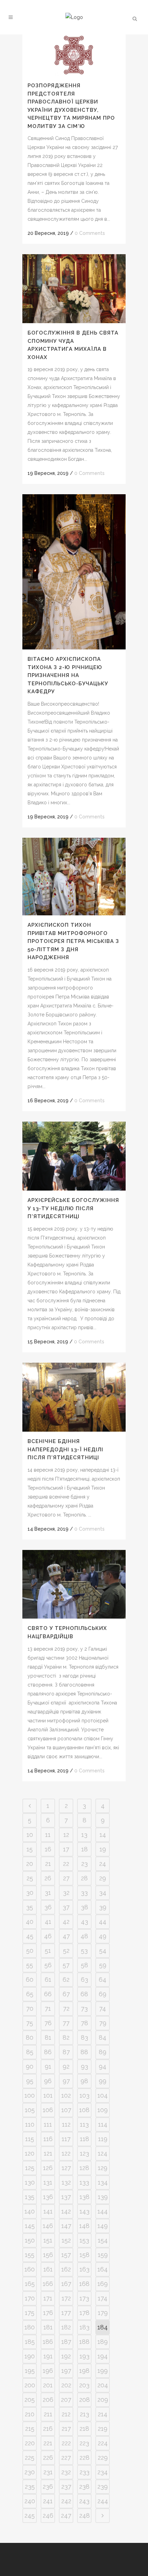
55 (30, 1965)
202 (66, 2385)
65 (30, 1994)
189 (103, 2342)
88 (84, 2052)
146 (48, 2226)
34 (103, 1893)
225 (30, 2458)
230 (30, 2472)
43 (84, 1922)
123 (84, 2153)
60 (30, 1980)
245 (30, 2515)
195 (30, 2371)
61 (48, 1980)
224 (103, 2443)
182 (66, 2327)
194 (103, 2356)
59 (103, 1965)
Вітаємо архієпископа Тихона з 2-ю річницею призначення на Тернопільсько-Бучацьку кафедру (68, 675)
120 (30, 2153)
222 (66, 2443)
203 (84, 2385)
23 (84, 1864)
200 (30, 2385)
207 (66, 2400)
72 (66, 2008)
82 (66, 2037)
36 (48, 1907)
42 (66, 1922)
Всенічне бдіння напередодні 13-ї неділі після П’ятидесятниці (65, 1449)
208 (84, 2400)
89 (103, 2052)
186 (48, 2342)
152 (66, 2240)
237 (66, 2487)
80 (30, 2037)
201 (48, 2385)
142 (66, 2211)
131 (48, 2182)
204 (103, 2385)
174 (103, 2298)
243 (84, 2501)
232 (66, 2472)
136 (48, 2197)
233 (84, 2472)
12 (66, 1835)
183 (84, 2327)
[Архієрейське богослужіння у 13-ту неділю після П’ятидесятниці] (74, 1156)
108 (84, 2110)
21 (48, 1864)
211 (48, 2414)
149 (103, 2226)
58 (84, 1965)
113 (84, 2124)
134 (103, 2182)
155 (30, 2255)
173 (84, 2298)
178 (84, 2313)
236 (48, 2487)
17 (66, 1849)
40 (30, 1922)
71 (48, 2008)
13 (84, 1835)
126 (48, 2168)
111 (48, 2124)
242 (66, 2501)
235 (30, 2487)
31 (48, 1893)
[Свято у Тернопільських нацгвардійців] (74, 1584)
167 (66, 2284)
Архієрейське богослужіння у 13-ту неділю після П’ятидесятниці (73, 1208)
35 (30, 1907)
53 (84, 1951)
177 (66, 2313)
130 (30, 2182)
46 (48, 1936)
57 (66, 1965)
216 (48, 2429)
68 (84, 1994)
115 (30, 2139)
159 (103, 2255)
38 (84, 1907)
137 (66, 2197)
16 (48, 1849)
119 (103, 2139)
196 (48, 2371)
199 (103, 2371)
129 (103, 2168)
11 (48, 1835)
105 (30, 2110)
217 (66, 2429)
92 (66, 2066)
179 (103, 2313)
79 (103, 2023)
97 (66, 2081)
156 (48, 2255)
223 (84, 2443)
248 (84, 2515)
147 (66, 2226)
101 (48, 2095)
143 (84, 2211)
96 (48, 2081)
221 (48, 2443)
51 (48, 1951)
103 (84, 2095)
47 (66, 1936)
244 (103, 2501)
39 (103, 1907)
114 (103, 2124)
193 (84, 2356)
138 (84, 2197)
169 (103, 2284)
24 (103, 1864)
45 (30, 1936)
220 (30, 2443)
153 (84, 2240)
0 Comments (90, 233)
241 (48, 2501)
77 (66, 2023)
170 (30, 2298)
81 (48, 2037)
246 (48, 2515)
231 (48, 2472)
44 (103, 1922)
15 (30, 1849)
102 (66, 2095)
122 (66, 2153)
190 (30, 2356)
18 (84, 1849)
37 (66, 1907)
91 (48, 2066)
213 (84, 2414)
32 (66, 1893)
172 (66, 2298)
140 (30, 2211)
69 (103, 1994)
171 (48, 2298)
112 (66, 2124)
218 (84, 2429)
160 (30, 2269)
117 (66, 2139)
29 (103, 1878)
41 (48, 1922)
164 (103, 2269)
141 (48, 2211)
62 (66, 1980)
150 (30, 2240)
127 (66, 2168)
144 (103, 2211)
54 (103, 1951)
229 (103, 2458)
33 (84, 1893)
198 (84, 2371)
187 (66, 2342)
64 (103, 1980)
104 (103, 2095)
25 (30, 1878)
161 (48, 2269)
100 (30, 2095)
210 (30, 2414)
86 (48, 2052)
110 (30, 2124)
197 (66, 2371)
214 (103, 2414)
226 (48, 2458)
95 (30, 2081)
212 (66, 2414)
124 (103, 2153)
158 (84, 2255)
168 (84, 2284)
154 (103, 2240)
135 (30, 2197)
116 (48, 2139)
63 (84, 1980)
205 (30, 2400)
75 (30, 2023)
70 (30, 2008)
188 (84, 2342)
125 (30, 2168)
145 (30, 2226)
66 (48, 1994)
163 (84, 2269)
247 (66, 2515)
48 (84, 1936)
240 (30, 2501)
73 (84, 2008)
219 (103, 2429)
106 (48, 2110)
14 (103, 1835)
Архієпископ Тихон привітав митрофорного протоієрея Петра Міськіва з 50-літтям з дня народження (73, 941)
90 (30, 2066)
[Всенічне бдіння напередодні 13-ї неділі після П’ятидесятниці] (74, 1397)
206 (48, 2400)
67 (66, 1994)
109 (103, 2110)
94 (103, 2066)
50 (30, 1951)
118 (84, 2139)
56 (48, 1965)
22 (66, 1864)
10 (30, 1835)
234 (103, 2472)
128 (84, 2168)
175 (30, 2313)
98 (84, 2081)
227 (66, 2458)
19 (103, 1849)
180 (30, 2327)
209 (103, 2400)
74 (103, 2008)
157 (66, 2255)
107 (66, 2110)
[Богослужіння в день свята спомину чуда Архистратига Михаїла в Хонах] (74, 289)
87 (66, 2052)
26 (48, 1878)
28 (84, 1878)
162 (66, 2269)
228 (84, 2458)
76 (48, 2023)
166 (48, 2284)
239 (103, 2487)
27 (66, 1878)
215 (30, 2429)
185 (30, 2342)
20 (30, 1864)
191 (48, 2356)
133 (84, 2182)
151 (48, 2240)
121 (48, 2153)
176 (48, 2313)
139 (103, 2197)
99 (103, 2081)
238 (84, 2487)
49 (103, 1936)
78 (84, 2023)
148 (84, 2226)
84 (103, 2037)
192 (66, 2356)
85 (30, 2052)
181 (48, 2327)
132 (66, 2182)
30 (30, 1893)
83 (84, 2037)
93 (84, 2066)
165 (30, 2284)
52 (66, 1951)
